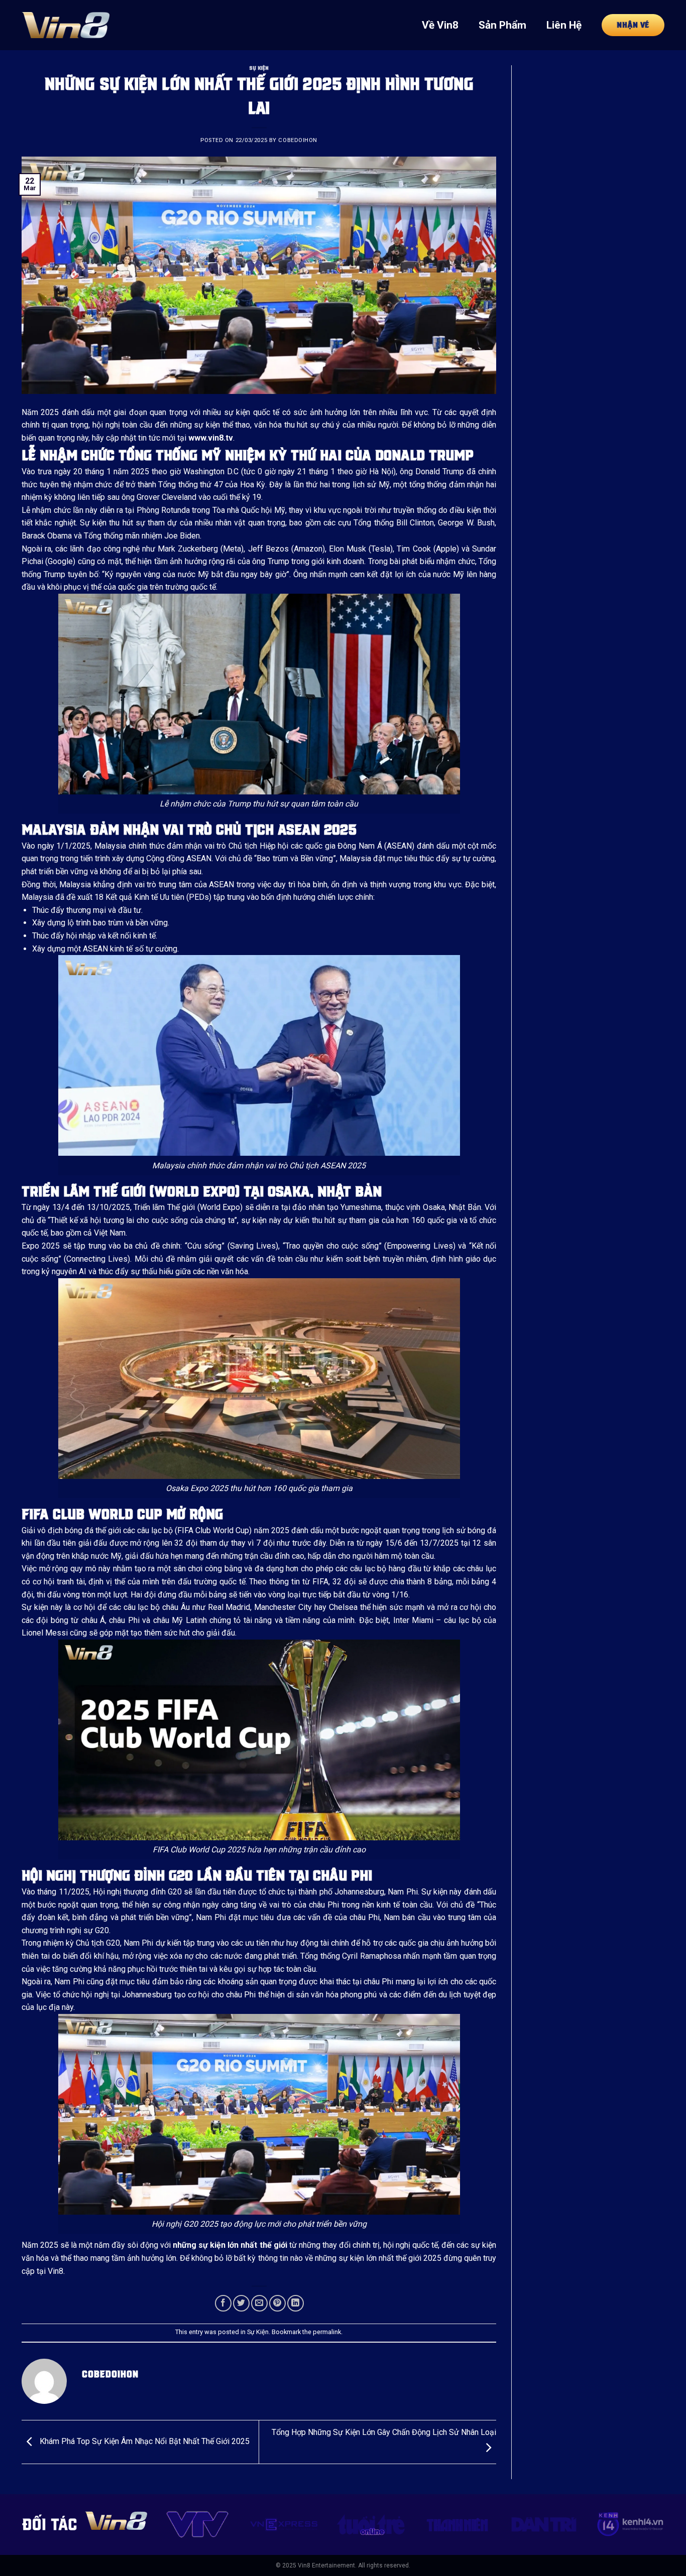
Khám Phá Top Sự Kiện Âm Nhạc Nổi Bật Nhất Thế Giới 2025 (144, 2441)
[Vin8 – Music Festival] (66, 25)
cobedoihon (298, 140)
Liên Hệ (564, 25)
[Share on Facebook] (223, 2303)
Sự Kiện (259, 68)
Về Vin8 (440, 25)
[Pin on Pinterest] (277, 2303)
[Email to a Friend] (259, 2303)
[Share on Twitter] (241, 2303)
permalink (327, 2332)
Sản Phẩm (502, 25)
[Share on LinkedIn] (296, 2303)
